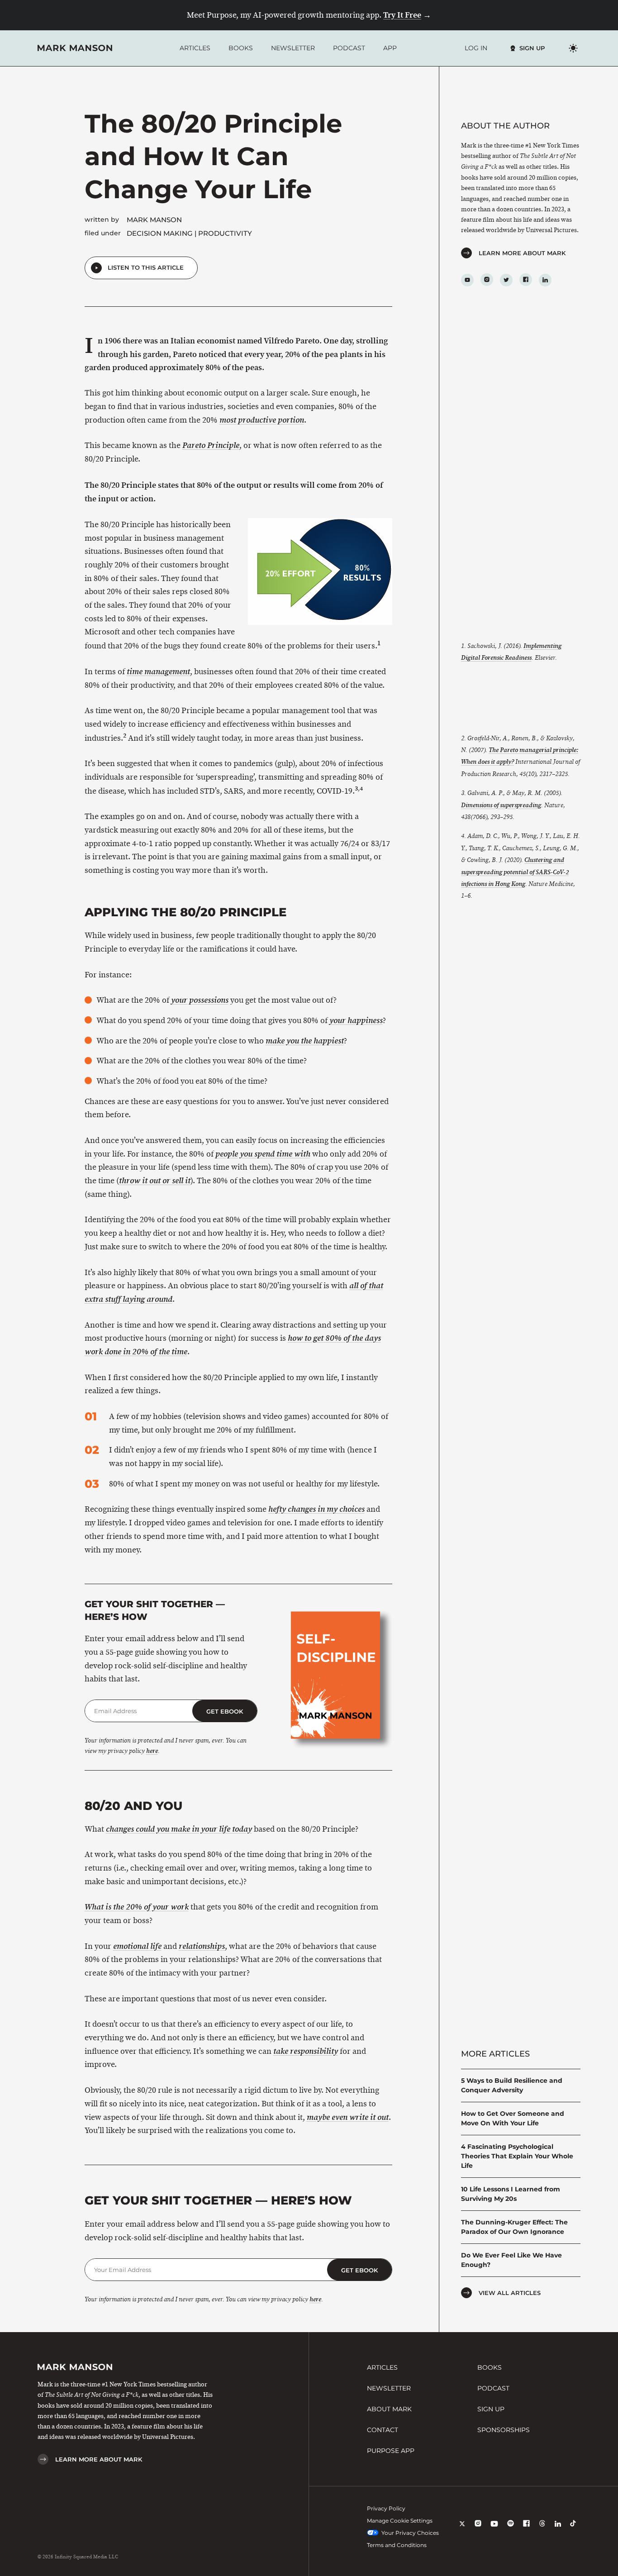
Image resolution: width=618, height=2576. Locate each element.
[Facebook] (526, 280)
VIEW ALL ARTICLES (510, 2293)
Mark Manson (154, 220)
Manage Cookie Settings (400, 2521)
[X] (462, 2530)
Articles (195, 48)
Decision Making (160, 233)
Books (241, 48)
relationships (202, 1946)
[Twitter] (506, 280)
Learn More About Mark (522, 253)
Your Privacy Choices (410, 2533)
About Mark (389, 2409)
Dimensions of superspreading (501, 805)
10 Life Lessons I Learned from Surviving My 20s (511, 2194)
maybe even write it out (348, 2117)
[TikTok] (573, 2530)
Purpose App (391, 2451)
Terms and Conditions (397, 2545)
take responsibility (306, 2051)
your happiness (356, 1021)
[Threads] (542, 2530)
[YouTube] (467, 280)
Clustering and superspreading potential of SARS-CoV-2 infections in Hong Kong (515, 872)
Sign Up (532, 48)
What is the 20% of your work (137, 1907)
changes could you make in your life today (179, 1829)
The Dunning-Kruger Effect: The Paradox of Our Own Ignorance (514, 2227)
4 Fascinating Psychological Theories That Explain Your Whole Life (517, 2156)
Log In (476, 48)
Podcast (349, 48)
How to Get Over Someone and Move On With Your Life (513, 2118)
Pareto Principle (211, 445)
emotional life (137, 1946)
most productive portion (262, 420)
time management (158, 672)
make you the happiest (305, 1041)
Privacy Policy (386, 2508)
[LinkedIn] (545, 280)
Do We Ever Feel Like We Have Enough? (511, 2260)
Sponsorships (504, 2430)
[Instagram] (487, 280)
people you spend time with (263, 1154)
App (390, 48)
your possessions (200, 1000)
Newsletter (293, 48)
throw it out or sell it (155, 1181)
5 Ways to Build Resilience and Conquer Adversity (512, 2085)
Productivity (225, 233)
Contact (383, 2430)
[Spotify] (511, 2530)
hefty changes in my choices (316, 1509)
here (152, 1751)
